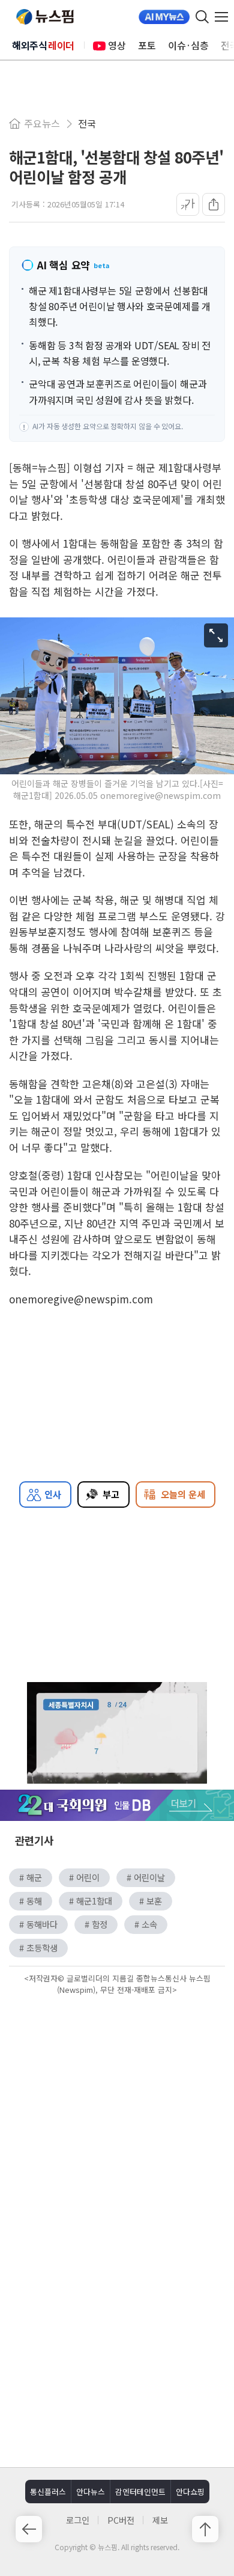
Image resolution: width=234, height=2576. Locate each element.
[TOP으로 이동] (205, 2529)
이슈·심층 (188, 45)
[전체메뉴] (224, 17)
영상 (117, 45)
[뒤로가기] (29, 2529)
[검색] (202, 17)
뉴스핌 (45, 17)
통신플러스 (48, 2492)
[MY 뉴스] (164, 17)
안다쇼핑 (190, 2492)
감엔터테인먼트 (140, 2492)
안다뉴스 (91, 2492)
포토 (147, 45)
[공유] (214, 204)
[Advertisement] (117, 2100)
